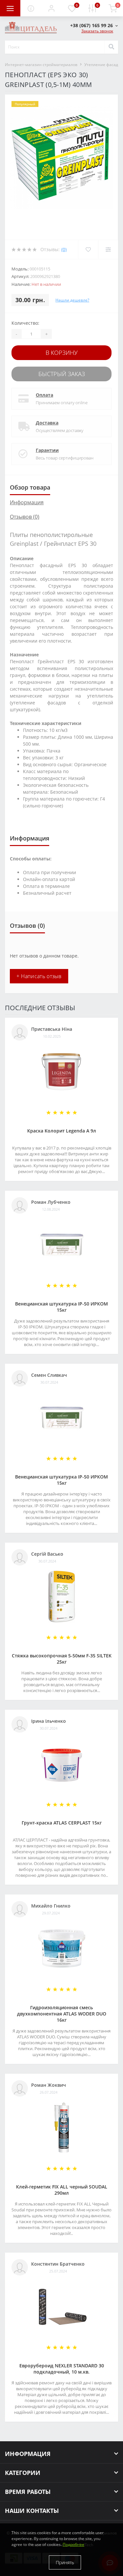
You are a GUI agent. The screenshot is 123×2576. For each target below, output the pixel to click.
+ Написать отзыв (39, 976)
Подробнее (73, 2544)
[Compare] (108, 250)
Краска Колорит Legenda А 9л (62, 1131)
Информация (27, 502)
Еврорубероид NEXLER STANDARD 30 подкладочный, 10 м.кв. (62, 2369)
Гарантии (47, 450)
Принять (65, 2562)
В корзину (62, 353)
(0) (64, 249)
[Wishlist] (88, 250)
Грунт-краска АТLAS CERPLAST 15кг (62, 1823)
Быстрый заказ (62, 374)
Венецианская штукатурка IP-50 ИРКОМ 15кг (61, 1307)
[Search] (111, 47)
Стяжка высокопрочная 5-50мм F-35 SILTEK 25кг (62, 1659)
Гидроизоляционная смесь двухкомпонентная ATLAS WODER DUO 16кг (62, 2014)
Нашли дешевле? (72, 300)
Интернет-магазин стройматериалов (41, 65)
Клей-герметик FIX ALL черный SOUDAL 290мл (62, 2190)
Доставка (47, 423)
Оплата (44, 395)
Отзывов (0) (25, 517)
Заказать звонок (97, 31)
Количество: (25, 323)
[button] (51, 8)
